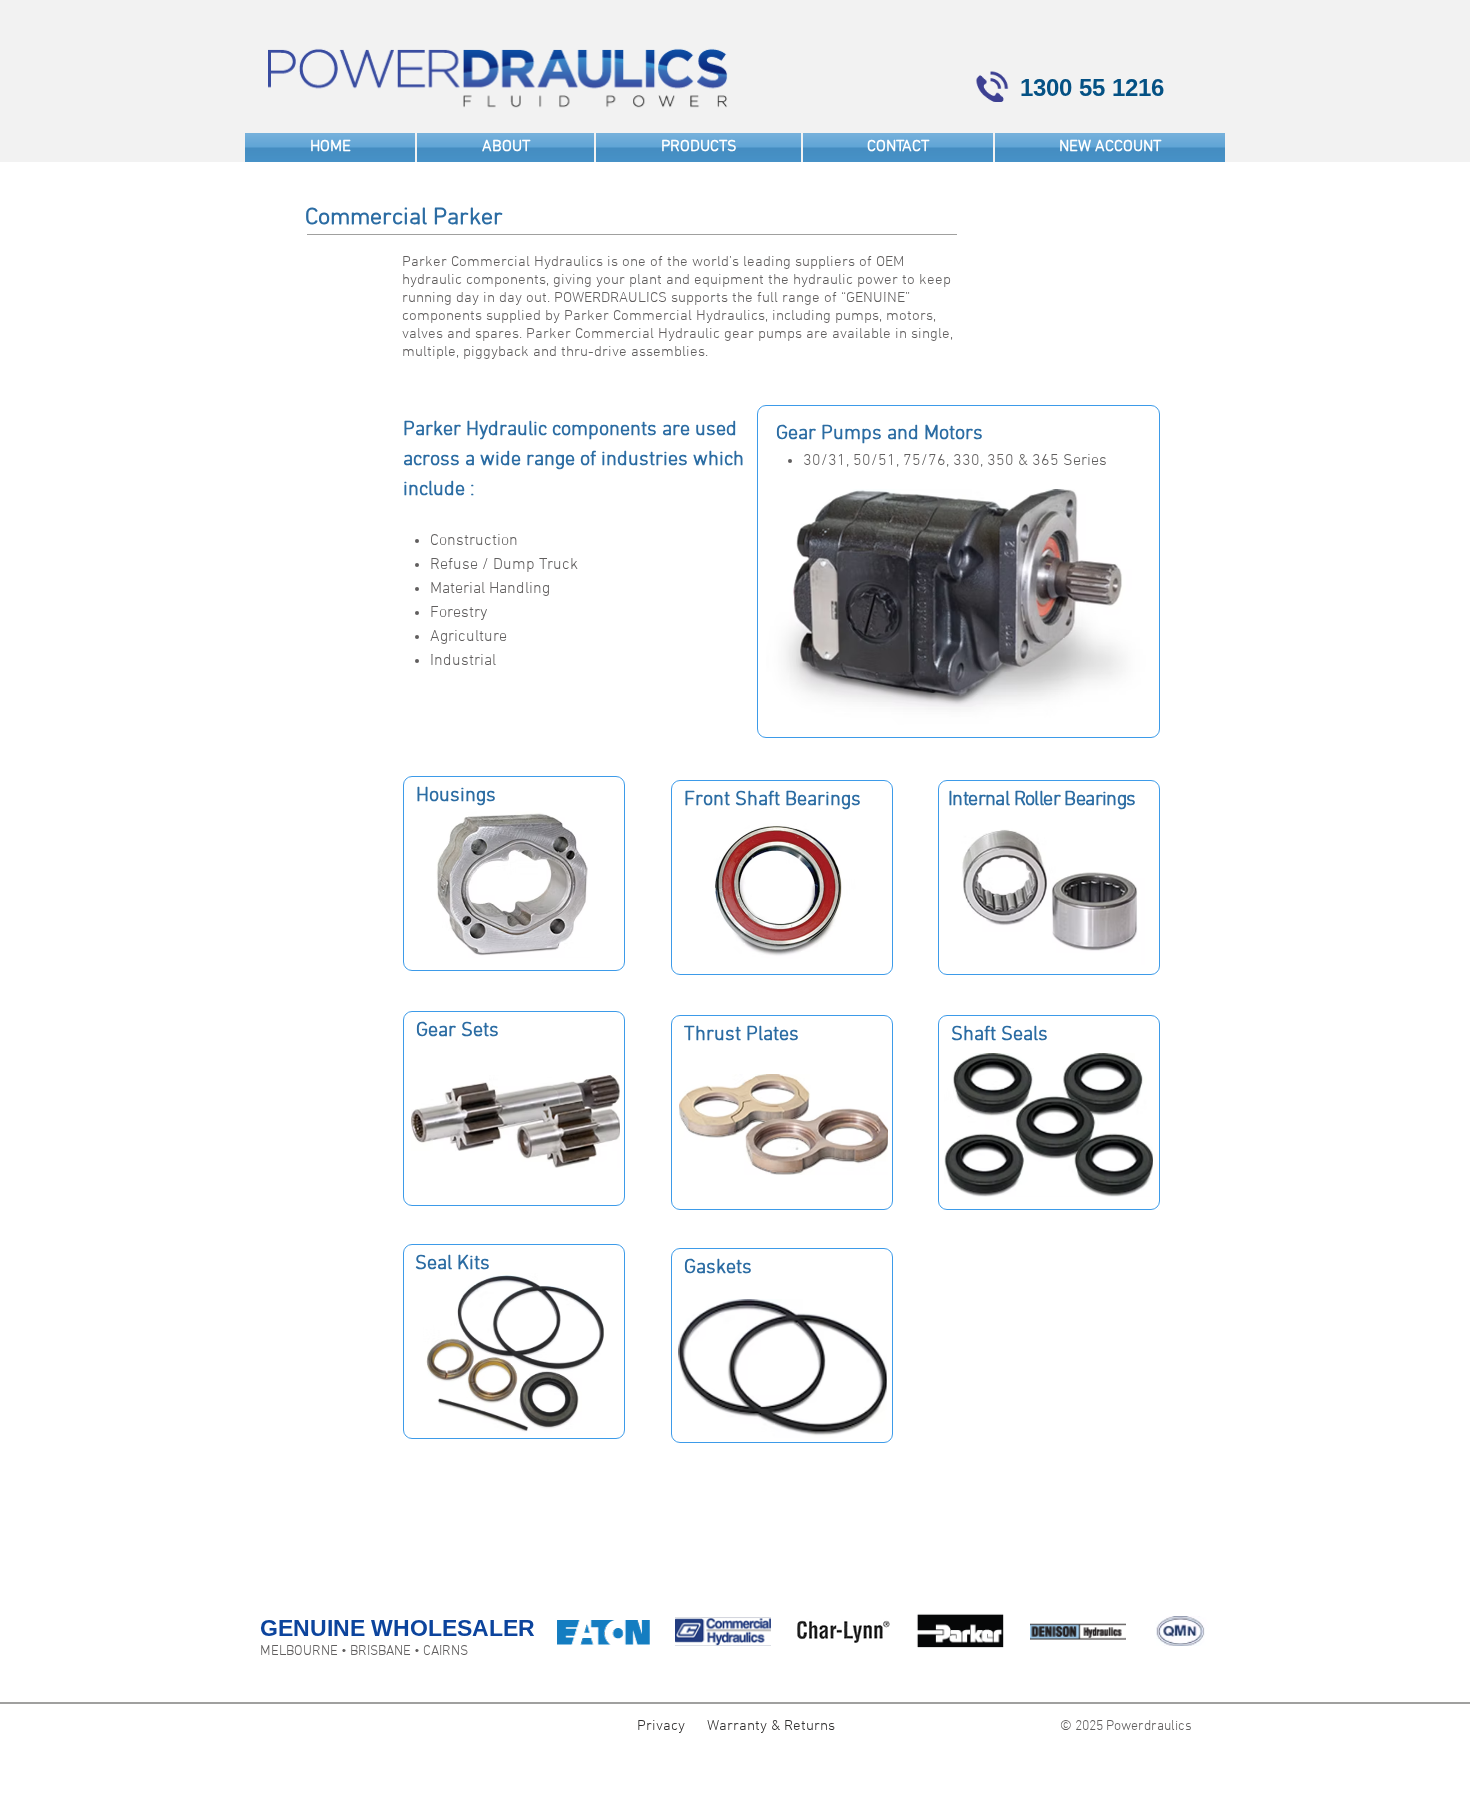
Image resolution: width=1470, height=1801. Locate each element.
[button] (698, 147)
